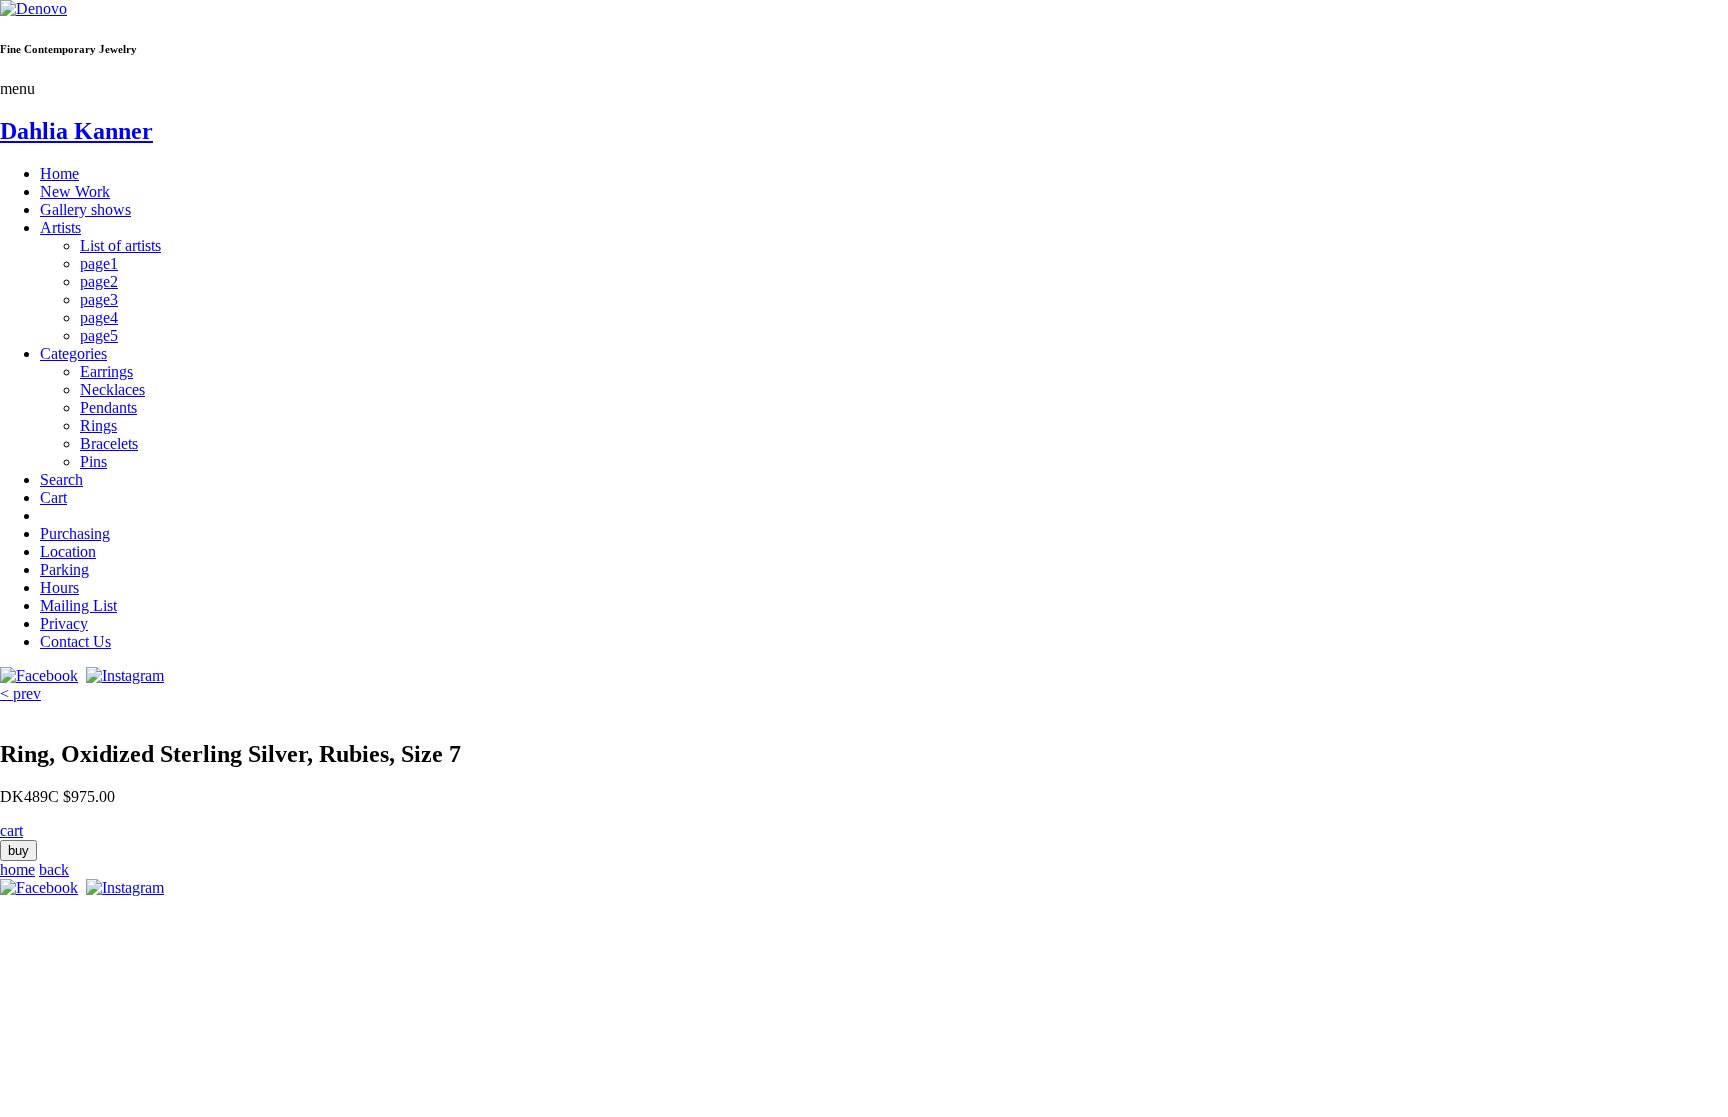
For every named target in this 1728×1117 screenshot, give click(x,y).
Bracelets (109, 443)
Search (61, 479)
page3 (99, 299)
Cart (53, 497)
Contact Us (75, 641)
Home (59, 173)
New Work (75, 191)
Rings (98, 425)
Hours (59, 587)
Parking (64, 569)
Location (68, 551)
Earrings (106, 371)
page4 (99, 317)
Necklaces (112, 389)
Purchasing (75, 533)
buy (18, 850)
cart (11, 830)
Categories (73, 353)
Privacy (64, 623)
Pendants (108, 407)
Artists (60, 227)
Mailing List (78, 605)
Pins (93, 461)
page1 (99, 263)
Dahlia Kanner (76, 131)
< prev (20, 693)
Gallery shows (85, 209)
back (54, 869)
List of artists (120, 245)
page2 (99, 281)
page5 (99, 335)
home (17, 869)
